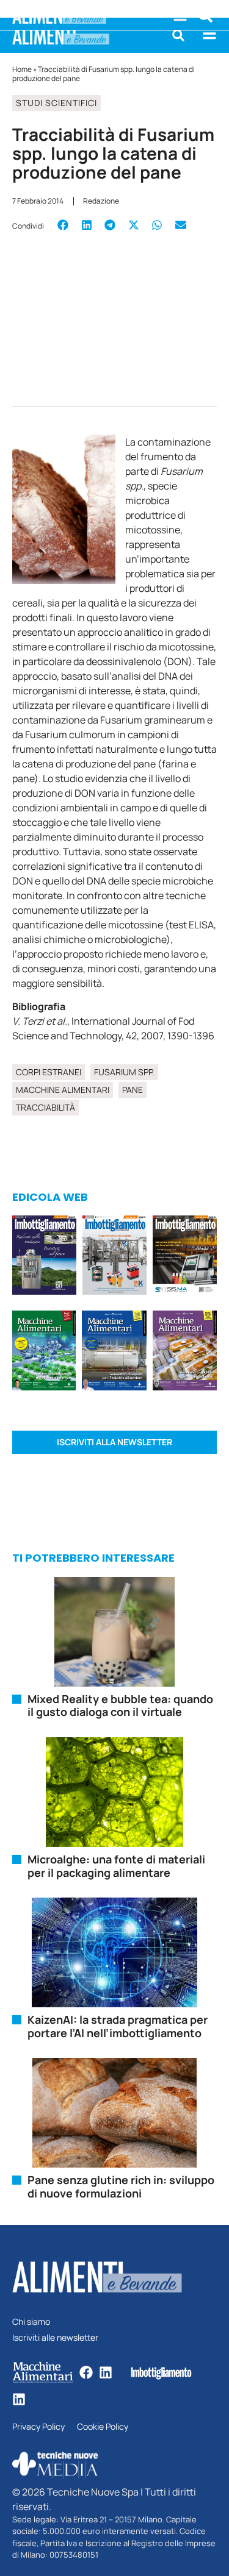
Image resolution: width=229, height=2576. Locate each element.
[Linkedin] (106, 2372)
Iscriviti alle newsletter (55, 2338)
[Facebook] (86, 2372)
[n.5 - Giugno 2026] (114, 1352)
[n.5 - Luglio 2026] (114, 1257)
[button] (178, 35)
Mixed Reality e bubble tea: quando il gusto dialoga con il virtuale (120, 1706)
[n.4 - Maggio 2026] (185, 1257)
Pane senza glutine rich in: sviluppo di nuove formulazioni (121, 2186)
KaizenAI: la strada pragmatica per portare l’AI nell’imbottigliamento (118, 2026)
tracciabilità (45, 1107)
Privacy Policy (38, 2427)
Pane (133, 1090)
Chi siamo (31, 2322)
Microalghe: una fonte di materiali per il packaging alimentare (116, 1866)
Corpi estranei (49, 1072)
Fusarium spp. (124, 1072)
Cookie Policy (103, 2427)
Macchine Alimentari (63, 1090)
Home (22, 69)
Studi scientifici (56, 103)
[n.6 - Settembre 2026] (44, 1257)
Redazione (101, 201)
